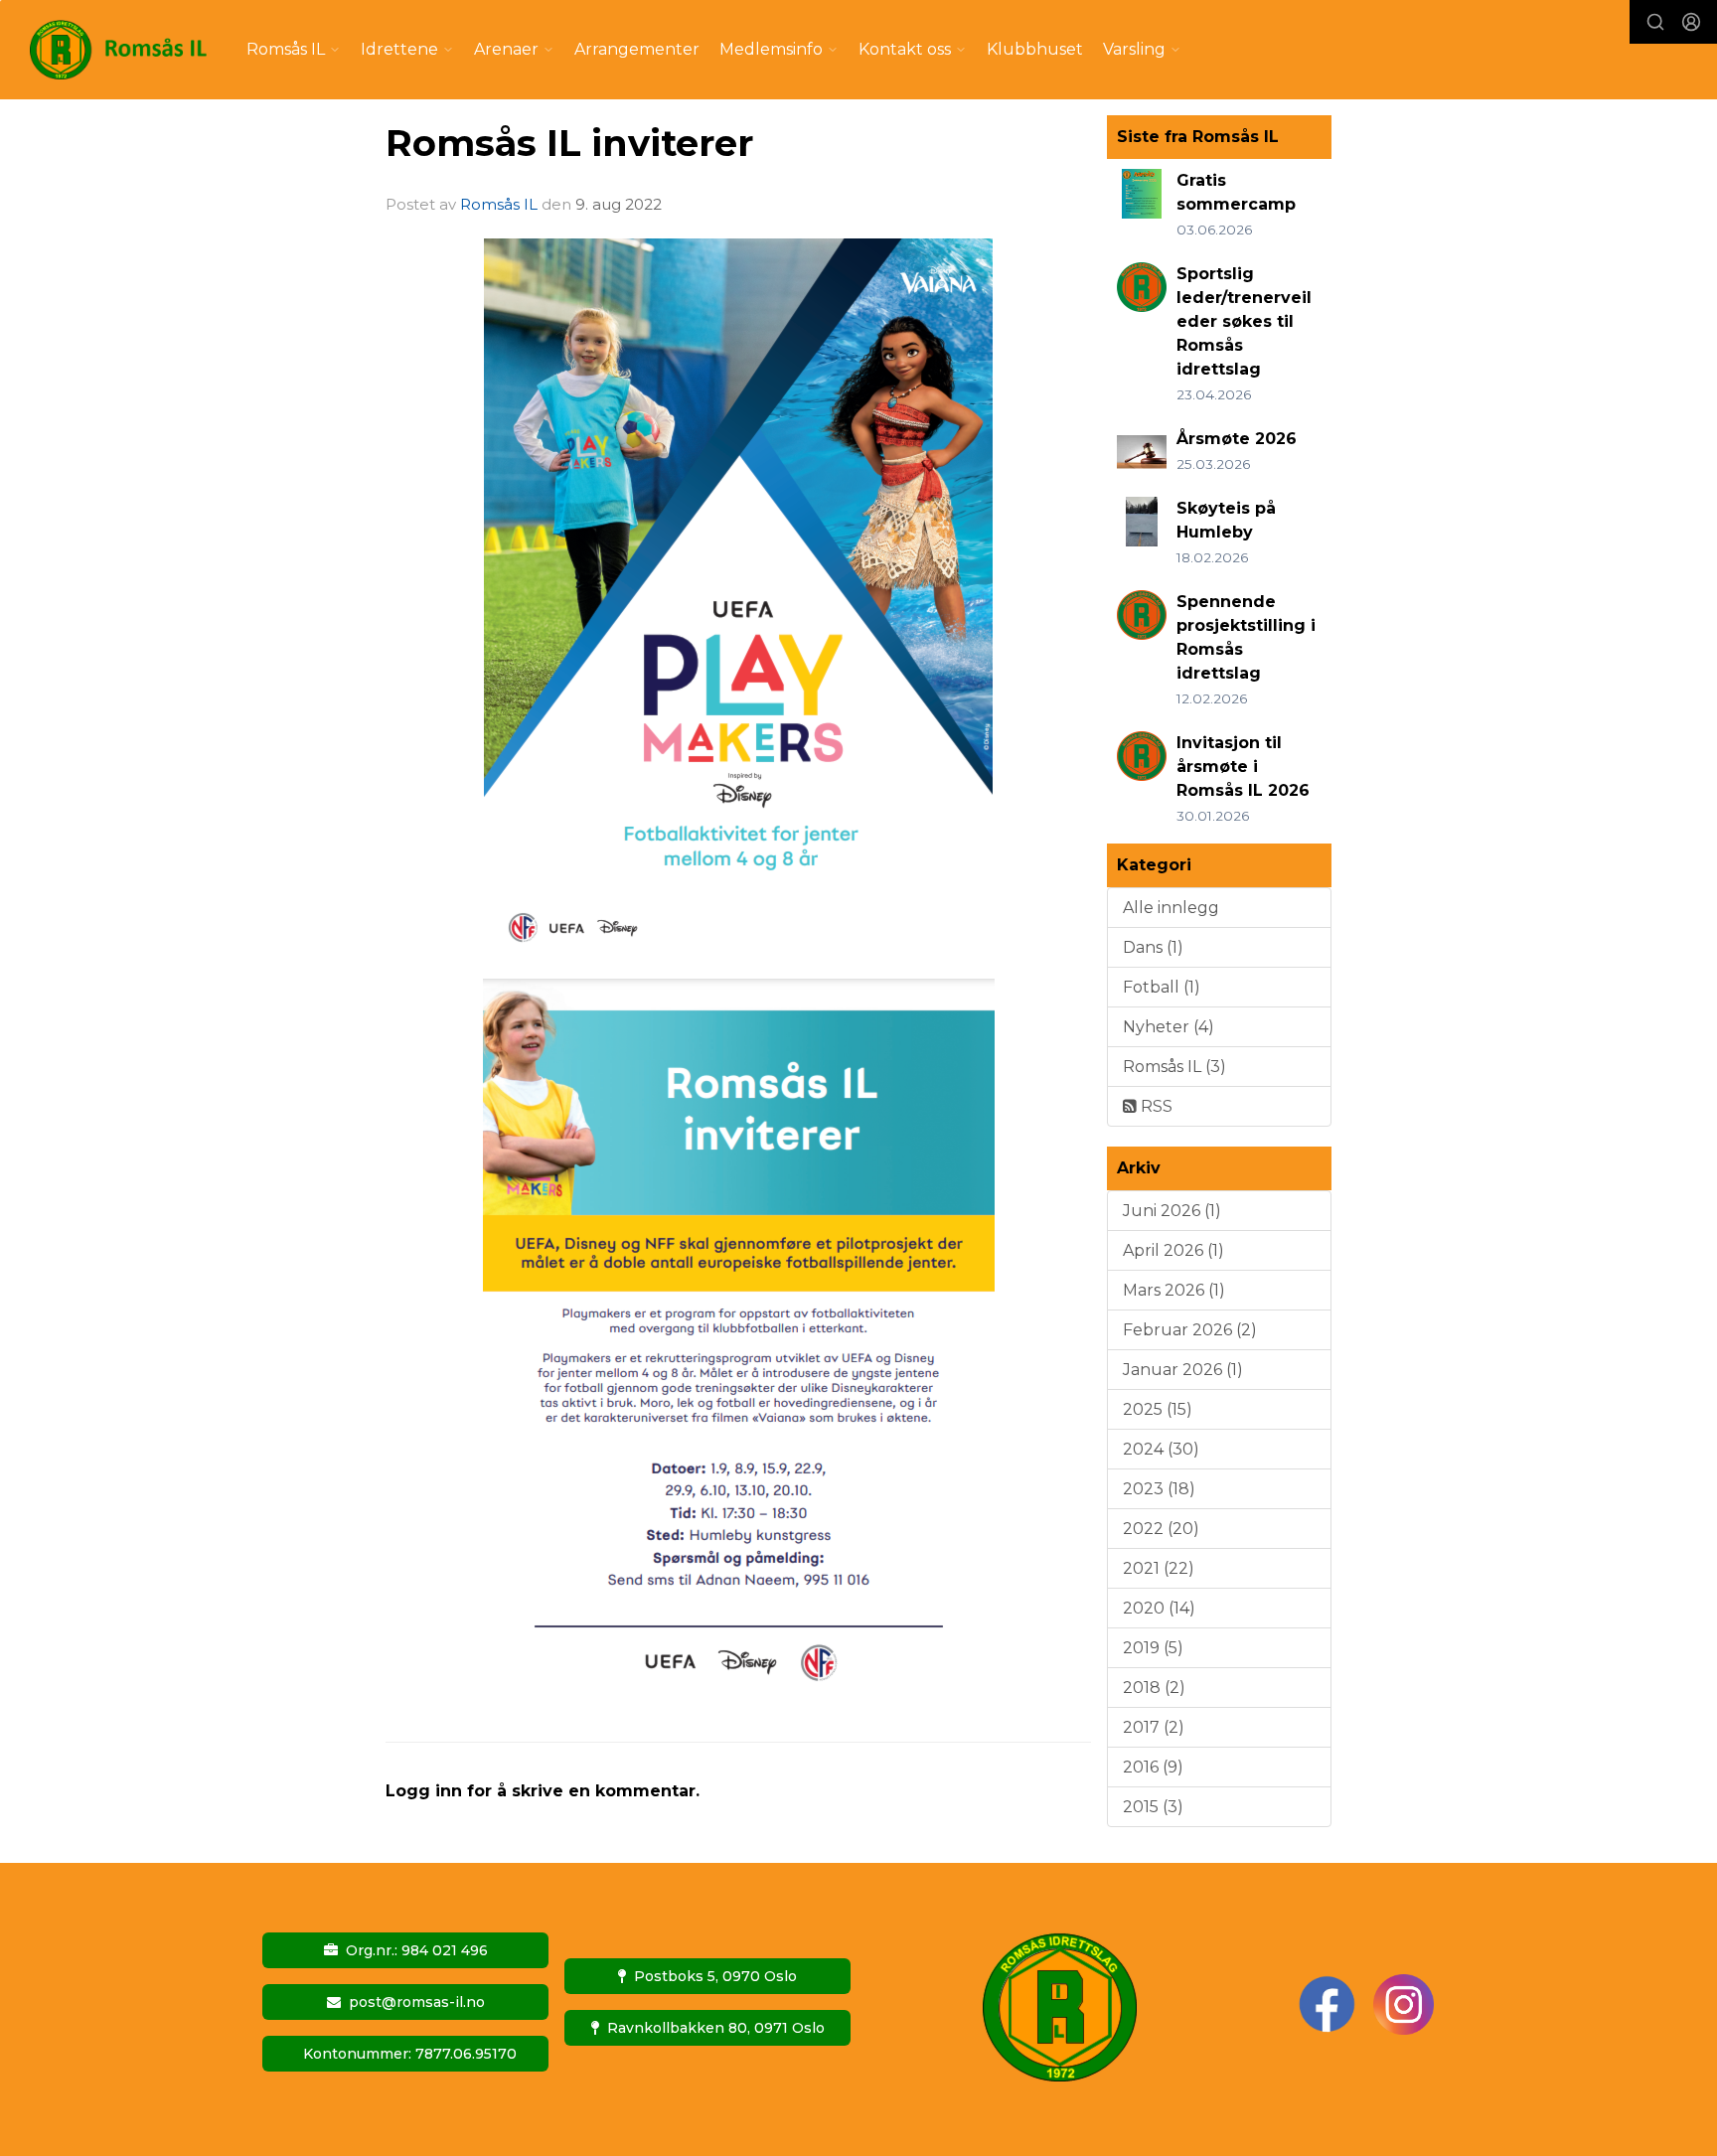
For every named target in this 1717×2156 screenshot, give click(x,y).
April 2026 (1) (1173, 1250)
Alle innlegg (1171, 908)
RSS (1155, 1106)
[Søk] (1655, 22)
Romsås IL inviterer (569, 143)
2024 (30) (1161, 1449)
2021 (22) (1159, 1568)
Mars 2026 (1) (1174, 1290)
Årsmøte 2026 (1237, 439)
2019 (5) (1153, 1648)
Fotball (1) (1162, 987)
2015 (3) (1153, 1807)
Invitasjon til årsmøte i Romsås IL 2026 (1243, 767)
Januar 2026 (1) (1183, 1370)
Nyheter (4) (1169, 1027)
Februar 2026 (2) (1190, 1330)
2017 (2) (1154, 1727)
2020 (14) (1159, 1608)
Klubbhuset (1035, 49)
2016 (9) (1153, 1767)
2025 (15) (1158, 1409)
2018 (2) (1154, 1688)
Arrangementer (637, 49)
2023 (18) (1159, 1489)
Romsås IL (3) (1174, 1067)
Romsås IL (499, 204)
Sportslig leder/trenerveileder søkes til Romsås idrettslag (1244, 321)
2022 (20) (1161, 1529)
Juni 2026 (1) (1172, 1211)
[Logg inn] (1691, 22)
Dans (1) (1153, 947)
